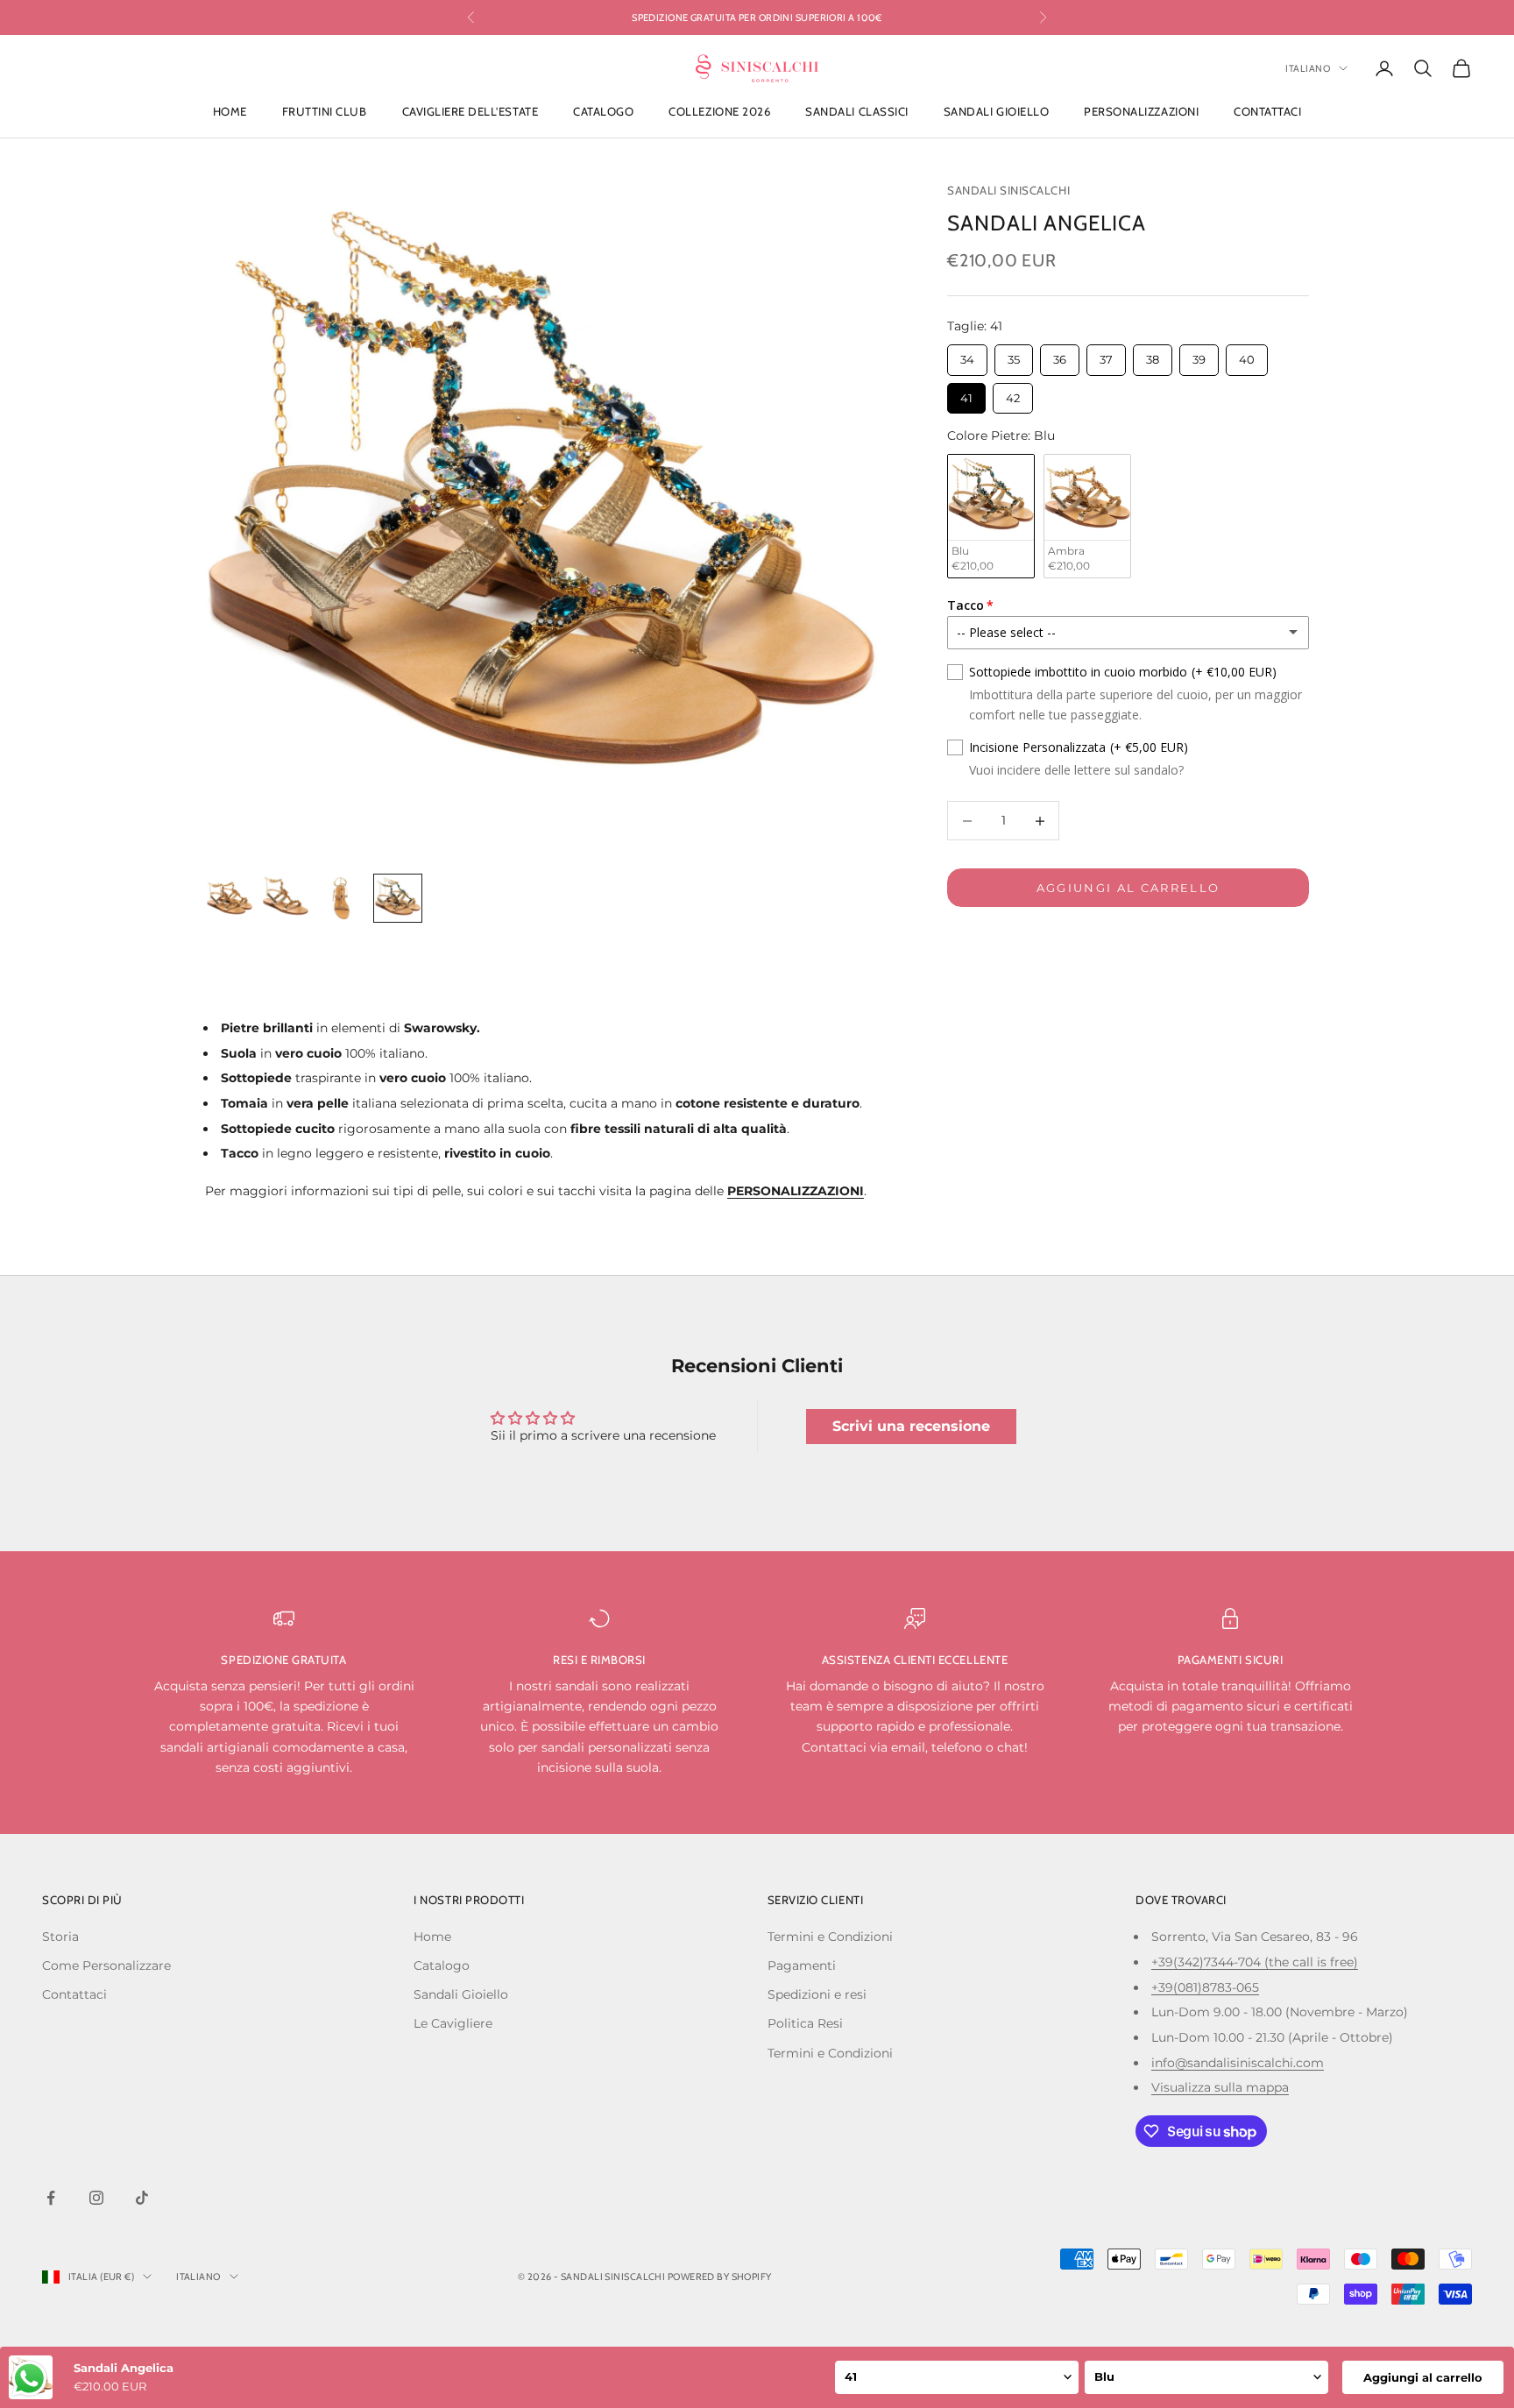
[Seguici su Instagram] (96, 2198)
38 (1153, 355)
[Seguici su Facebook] (51, 2198)
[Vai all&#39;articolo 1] (230, 898)
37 (1107, 355)
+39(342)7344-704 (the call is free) (1255, 1962)
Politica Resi (805, 2023)
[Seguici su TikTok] (142, 2198)
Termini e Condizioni (830, 1937)
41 (966, 394)
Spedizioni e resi (817, 1994)
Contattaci (1267, 112)
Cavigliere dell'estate (470, 112)
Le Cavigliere (453, 2023)
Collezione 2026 (719, 112)
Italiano (1308, 68)
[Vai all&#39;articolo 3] (342, 898)
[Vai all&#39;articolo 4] (398, 898)
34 (968, 355)
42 (1013, 394)
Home (230, 112)
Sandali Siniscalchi (1008, 190)
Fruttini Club (325, 112)
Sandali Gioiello (996, 112)
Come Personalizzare (106, 1965)
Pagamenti (802, 1965)
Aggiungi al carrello (1128, 888)
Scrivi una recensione (911, 1426)
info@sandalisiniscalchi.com (1238, 2063)
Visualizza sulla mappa (1220, 2087)
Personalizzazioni (1141, 112)
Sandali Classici (856, 112)
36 (1060, 355)
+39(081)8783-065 (1205, 1987)
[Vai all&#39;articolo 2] (286, 898)
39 (1199, 355)
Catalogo (603, 112)
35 (1014, 355)
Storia (60, 1937)
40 (1247, 355)
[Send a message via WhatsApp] (29, 2379)
